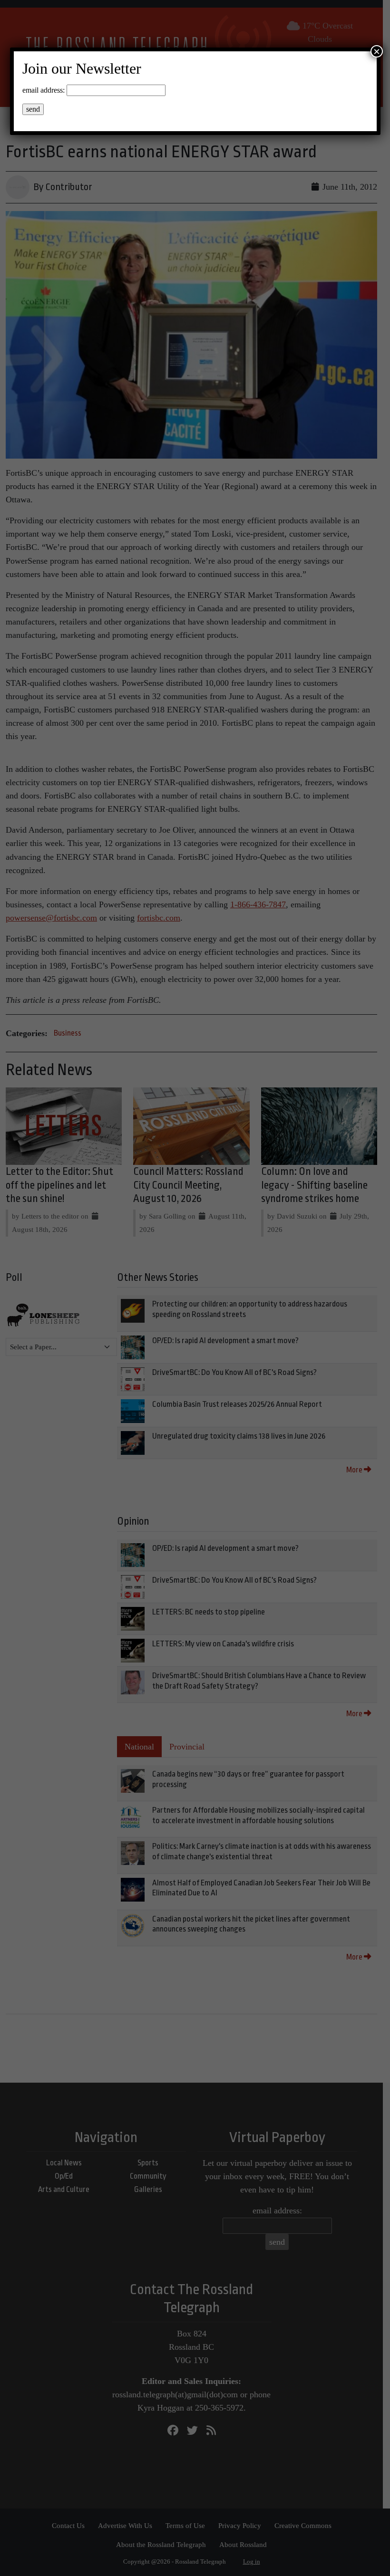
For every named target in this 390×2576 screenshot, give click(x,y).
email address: (44, 90)
